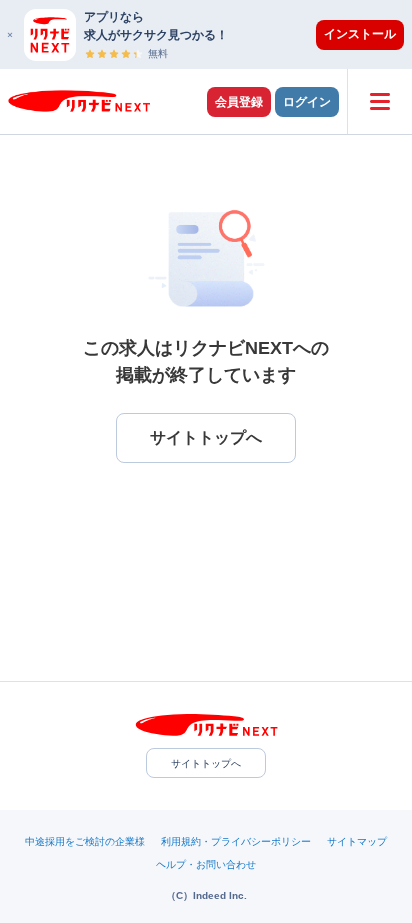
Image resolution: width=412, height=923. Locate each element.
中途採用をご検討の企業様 (85, 841)
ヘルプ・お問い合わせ (206, 864)
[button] (216, 34)
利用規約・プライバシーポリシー (236, 841)
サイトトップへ (206, 763)
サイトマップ (357, 841)
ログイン (307, 102)
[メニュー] (379, 101)
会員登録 (239, 102)
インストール (360, 34)
